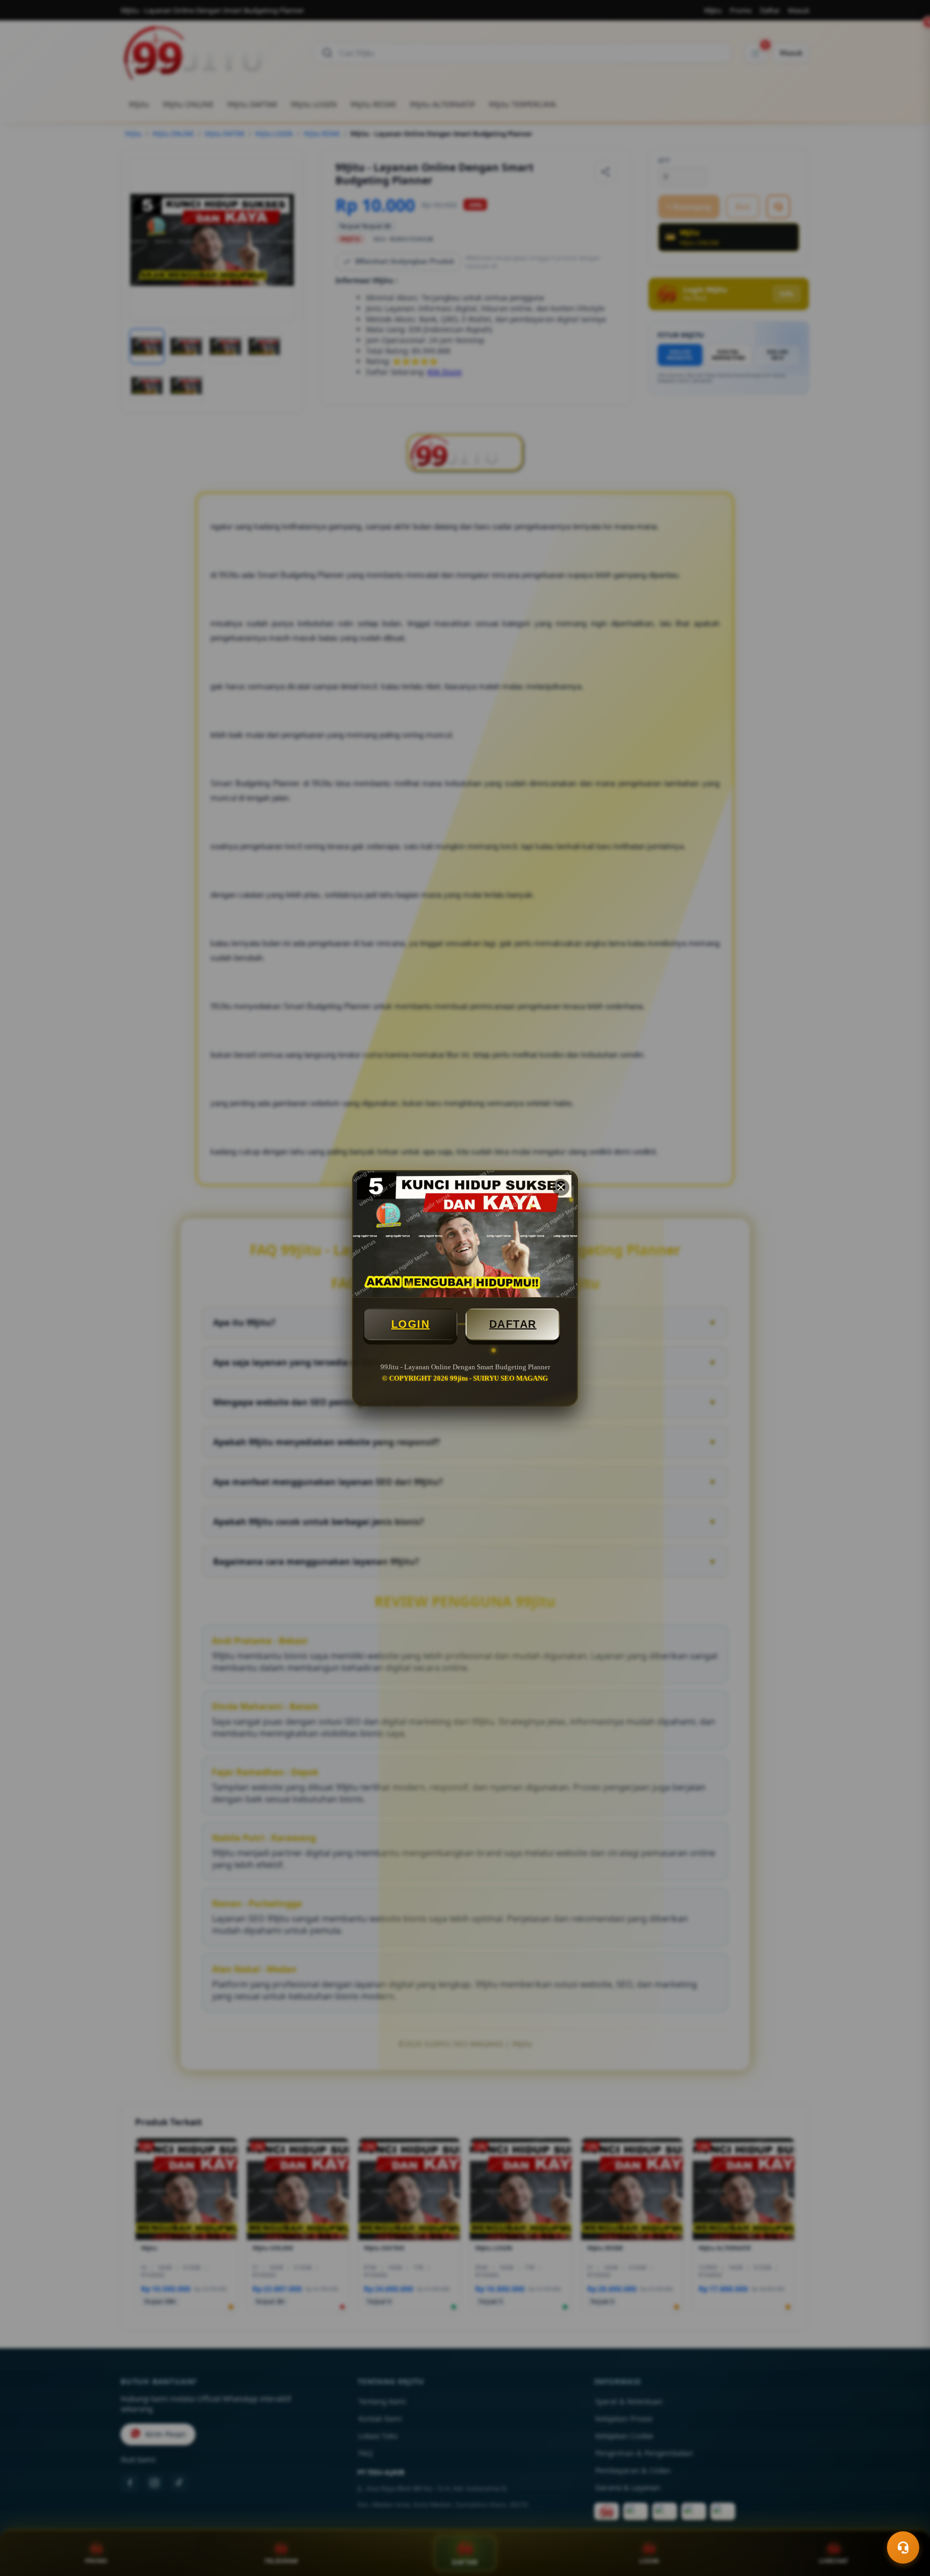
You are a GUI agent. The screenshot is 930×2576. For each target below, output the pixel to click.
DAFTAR (513, 1324)
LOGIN (411, 1324)
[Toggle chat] (903, 2547)
